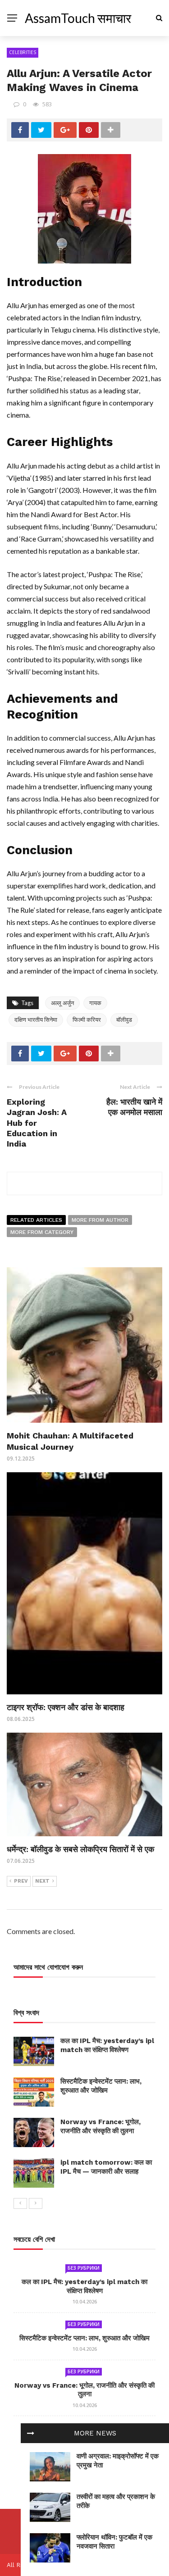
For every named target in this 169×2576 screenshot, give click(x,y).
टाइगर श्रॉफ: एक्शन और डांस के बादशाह (66, 1707)
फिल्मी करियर (87, 1019)
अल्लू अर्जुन (62, 1003)
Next (42, 1881)
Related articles (36, 1220)
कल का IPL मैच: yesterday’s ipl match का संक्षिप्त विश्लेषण (107, 2045)
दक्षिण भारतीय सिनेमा (36, 1019)
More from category (42, 1232)
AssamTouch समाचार (78, 18)
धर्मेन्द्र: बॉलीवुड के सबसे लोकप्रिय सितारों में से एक (80, 1849)
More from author (100, 1220)
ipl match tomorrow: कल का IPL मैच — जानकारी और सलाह (106, 2167)
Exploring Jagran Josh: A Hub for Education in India (37, 1123)
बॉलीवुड (124, 1019)
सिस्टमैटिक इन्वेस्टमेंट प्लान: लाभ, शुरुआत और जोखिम (101, 2086)
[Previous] (20, 2203)
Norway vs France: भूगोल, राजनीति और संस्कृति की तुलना (100, 2126)
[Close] (31, 2433)
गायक (95, 1003)
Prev (21, 1881)
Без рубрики (84, 2268)
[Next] (36, 2203)
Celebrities (23, 52)
